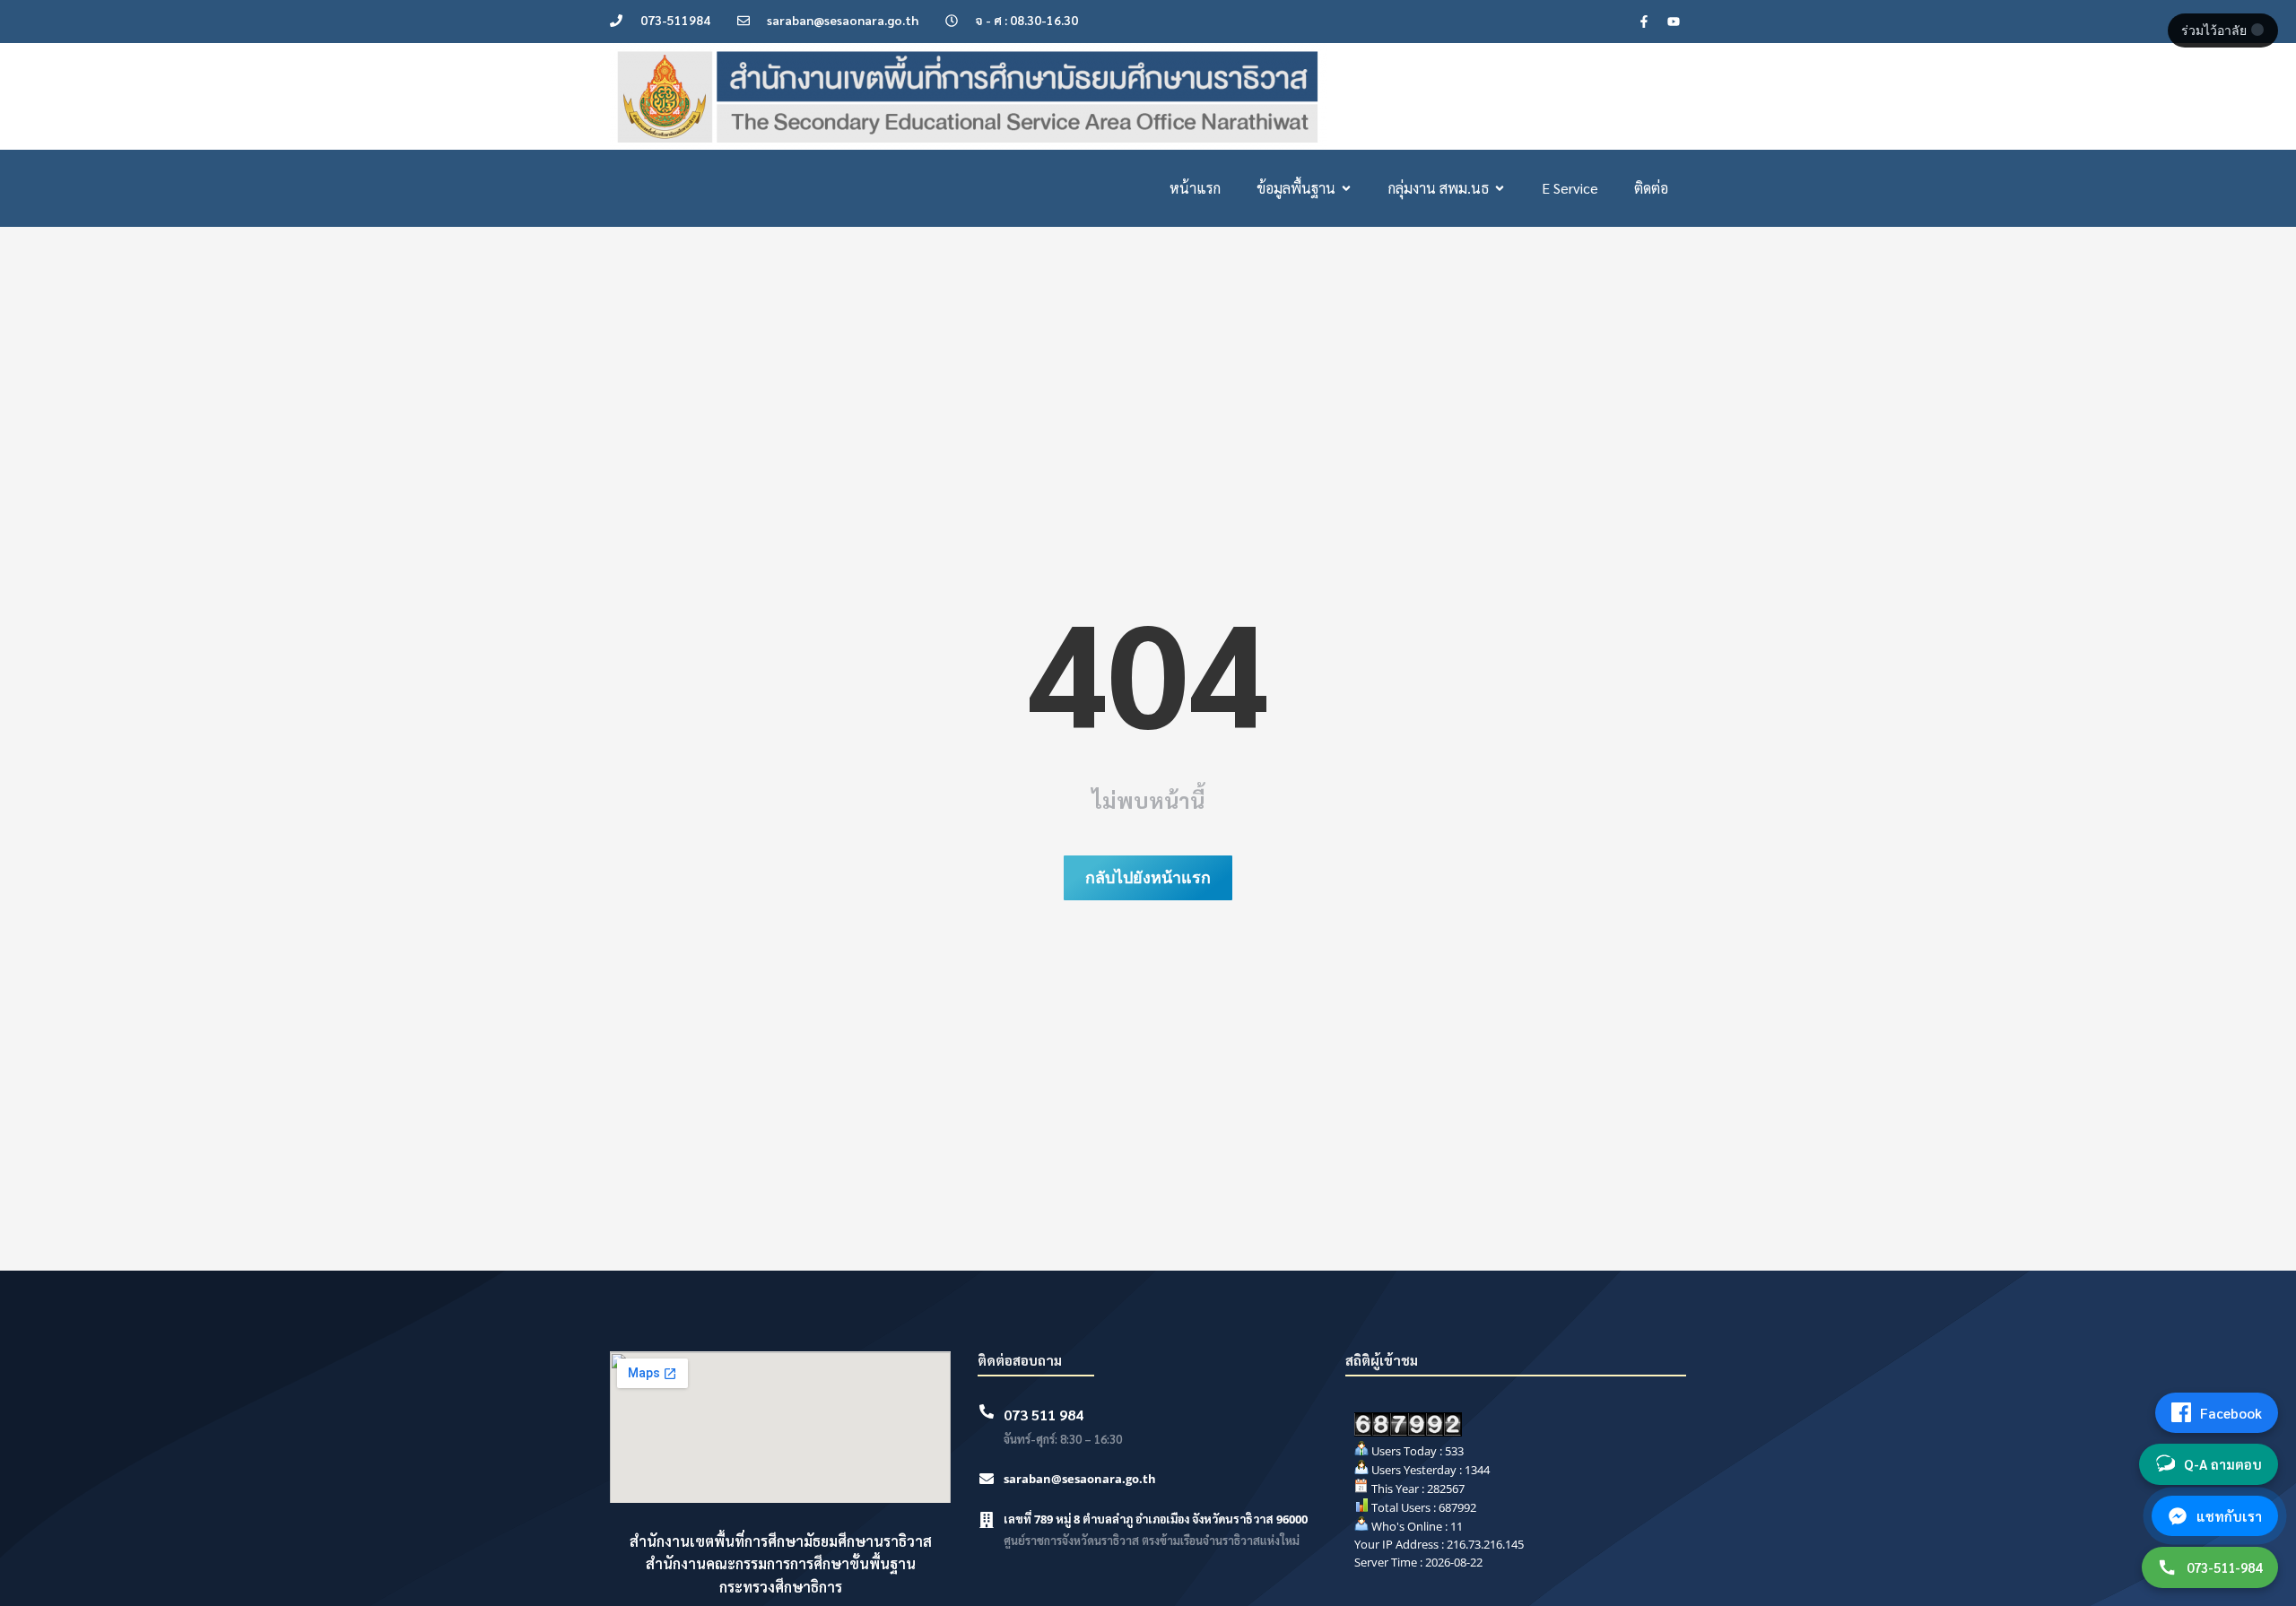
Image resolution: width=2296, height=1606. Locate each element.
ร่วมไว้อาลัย (2216, 30)
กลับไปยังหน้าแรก (1148, 877)
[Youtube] (1674, 22)
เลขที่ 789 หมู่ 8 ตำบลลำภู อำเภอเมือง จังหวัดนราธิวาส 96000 (1156, 1519)
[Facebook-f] (1644, 22)
